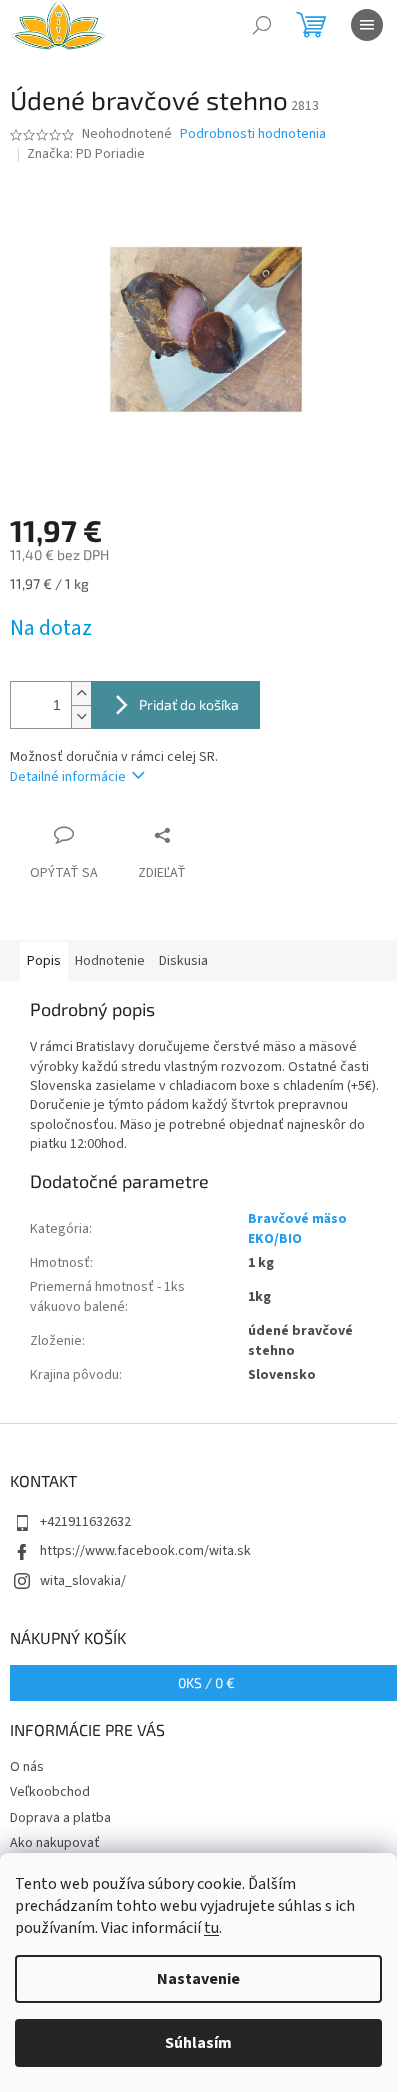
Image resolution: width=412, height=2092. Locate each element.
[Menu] (367, 25)
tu (211, 1928)
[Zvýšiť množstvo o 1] (81, 693)
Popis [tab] (44, 961)
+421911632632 (85, 1522)
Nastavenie (198, 1979)
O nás (27, 1767)
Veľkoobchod (50, 1792)
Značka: (86, 154)
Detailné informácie (68, 777)
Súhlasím (198, 2043)
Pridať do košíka (189, 704)
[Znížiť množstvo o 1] (81, 716)
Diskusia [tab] (183, 961)
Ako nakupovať (55, 1843)
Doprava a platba (60, 1818)
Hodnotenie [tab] (110, 961)
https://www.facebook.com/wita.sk (145, 1551)
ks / (206, 1682)
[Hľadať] (262, 25)
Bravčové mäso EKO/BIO (297, 1228)
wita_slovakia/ (83, 1581)
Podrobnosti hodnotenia (253, 134)
